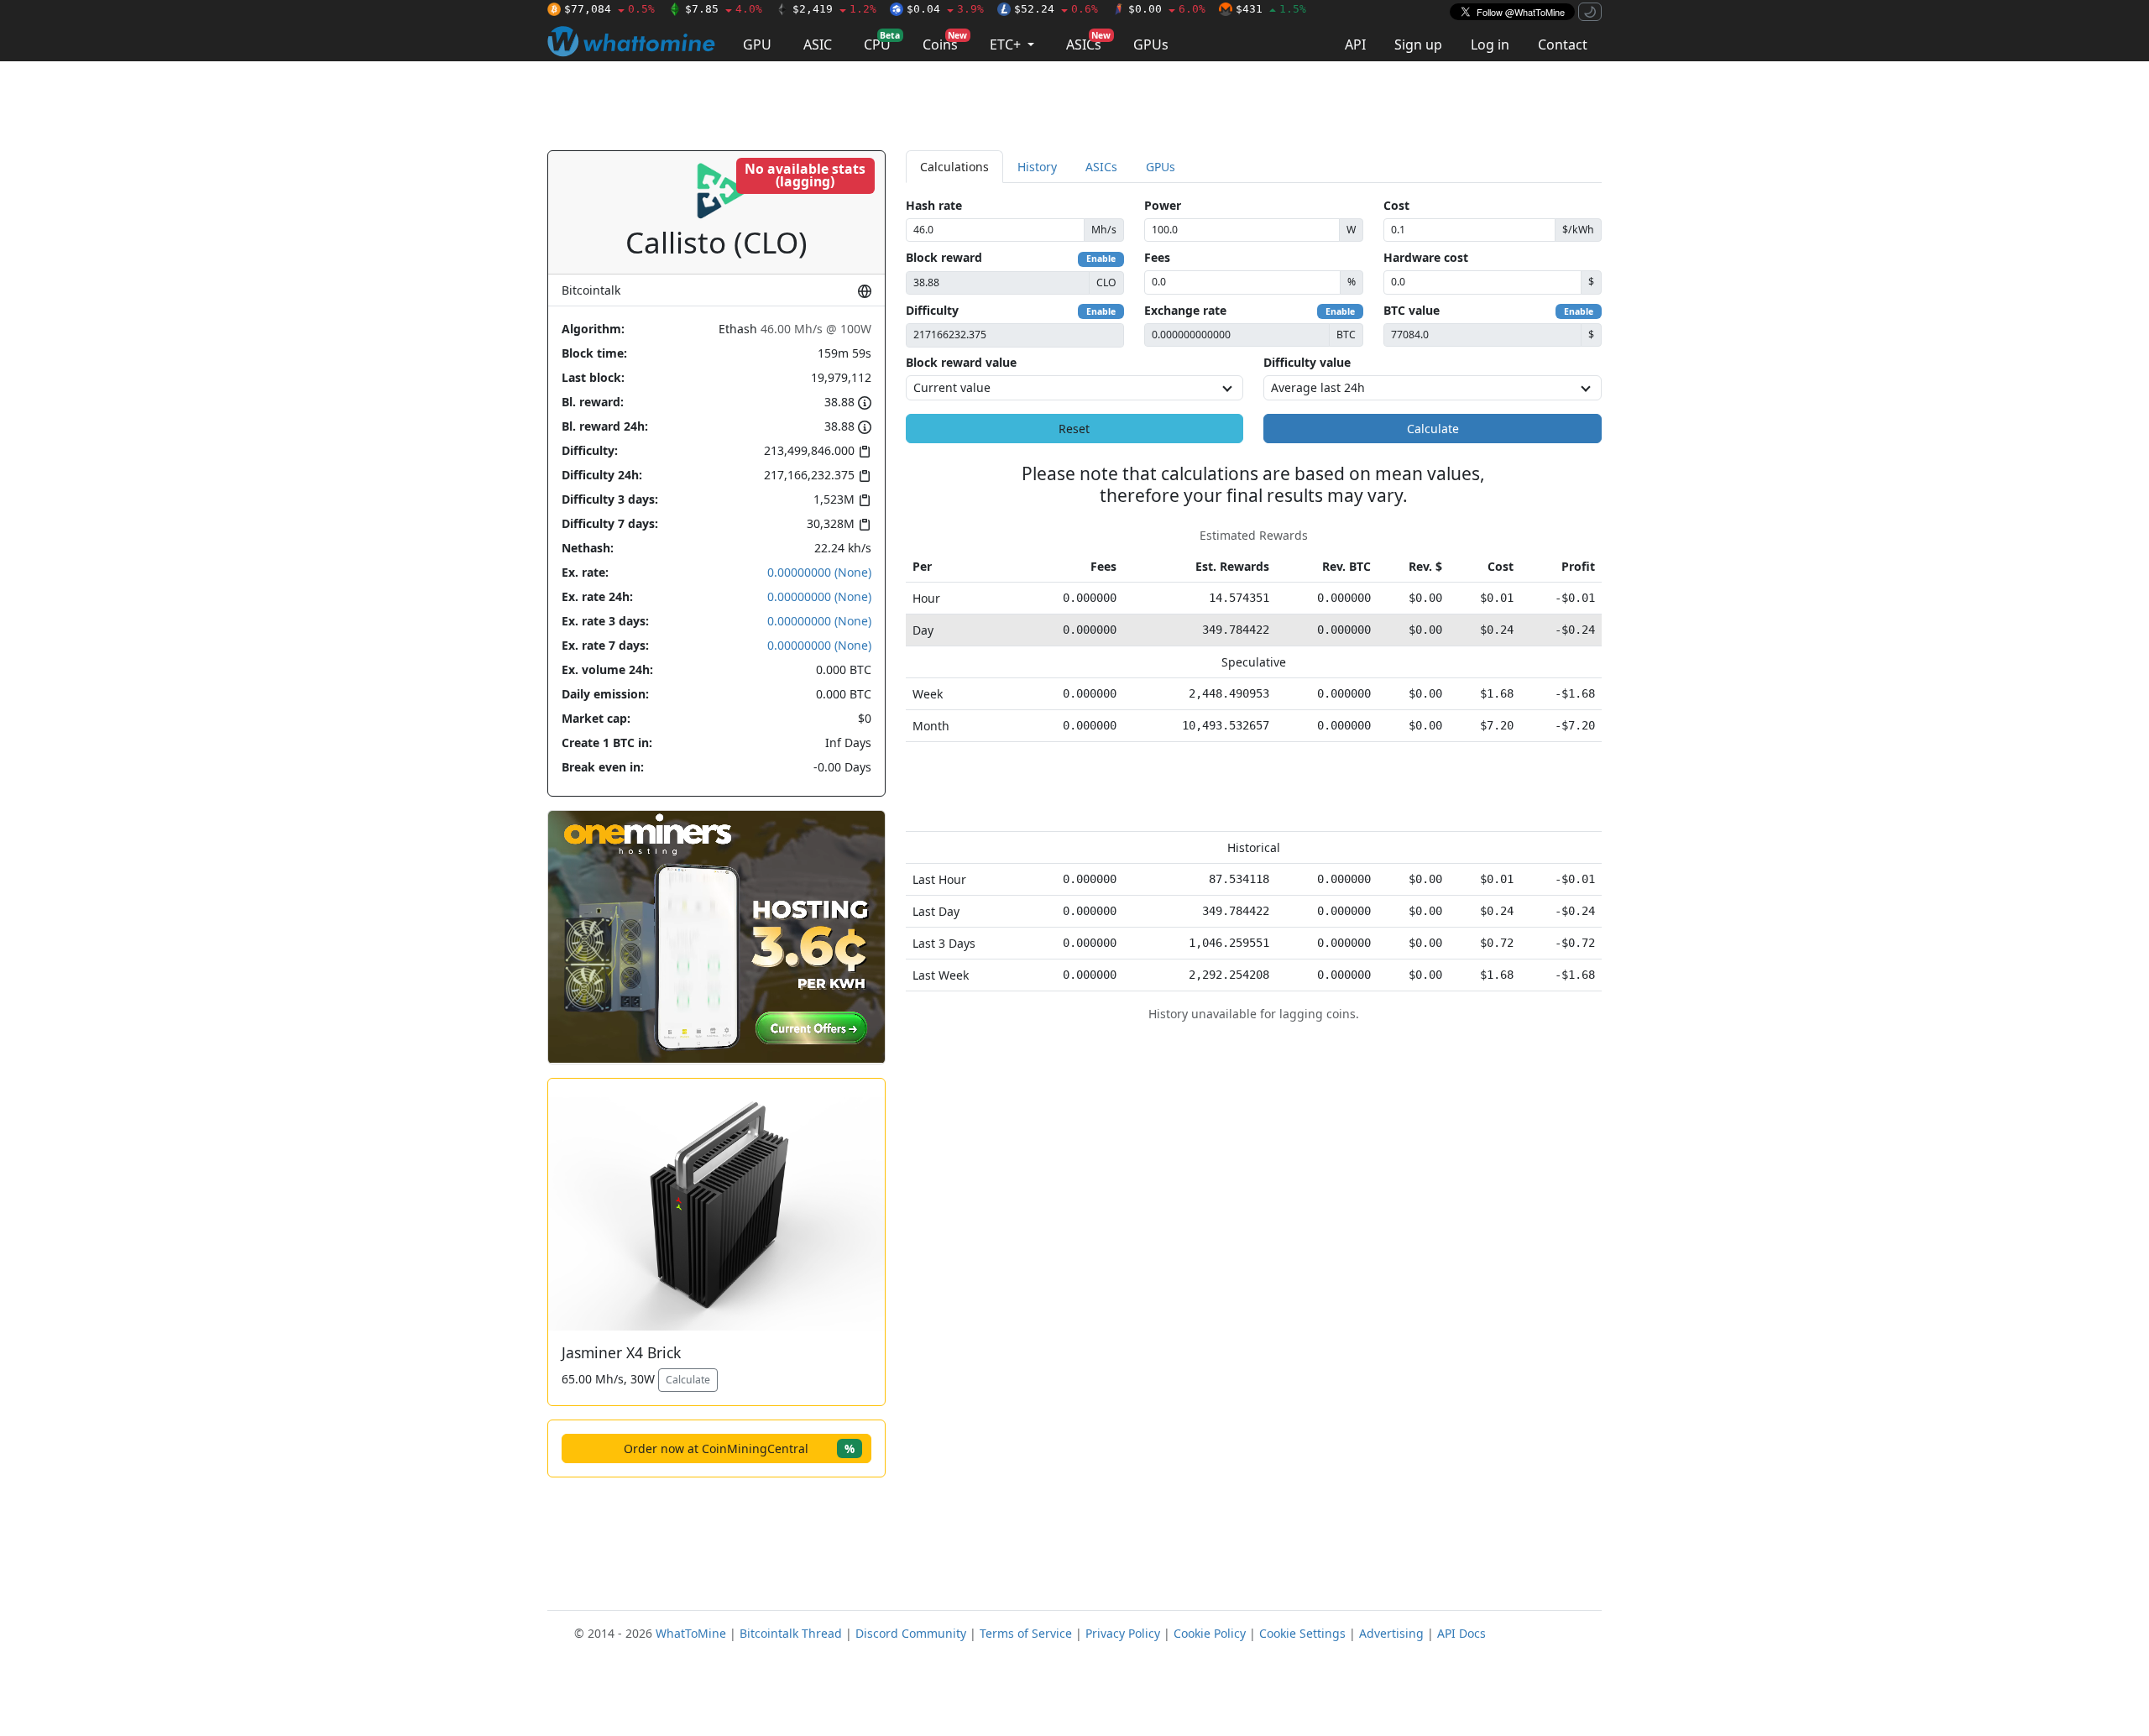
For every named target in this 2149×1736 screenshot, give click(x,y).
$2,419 (834, 9)
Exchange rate (1185, 310)
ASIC (818, 44)
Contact (1563, 44)
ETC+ (1007, 44)
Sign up (1418, 44)
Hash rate (934, 205)
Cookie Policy (1210, 1633)
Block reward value (961, 362)
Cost (1396, 205)
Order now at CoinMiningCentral (739, 1448)
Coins (945, 42)
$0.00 (1167, 9)
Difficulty (932, 310)
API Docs (1461, 1633)
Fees (1157, 257)
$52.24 (1056, 9)
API (1355, 44)
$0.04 (945, 9)
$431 (1271, 9)
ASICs (1088, 42)
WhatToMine (691, 1633)
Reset (1074, 429)
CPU (882, 42)
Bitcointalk (591, 290)
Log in (1490, 44)
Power (1163, 205)
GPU (757, 44)
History (1037, 167)
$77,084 (609, 9)
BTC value (1412, 310)
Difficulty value (1307, 362)
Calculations (954, 167)
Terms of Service (1026, 1633)
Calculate (688, 1380)
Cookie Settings (1302, 1633)
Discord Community (911, 1633)
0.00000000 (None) (819, 572)
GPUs (1151, 44)
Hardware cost (1426, 257)
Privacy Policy (1123, 1633)
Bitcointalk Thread (791, 1633)
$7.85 (724, 9)
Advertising (1391, 1633)
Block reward (944, 257)
